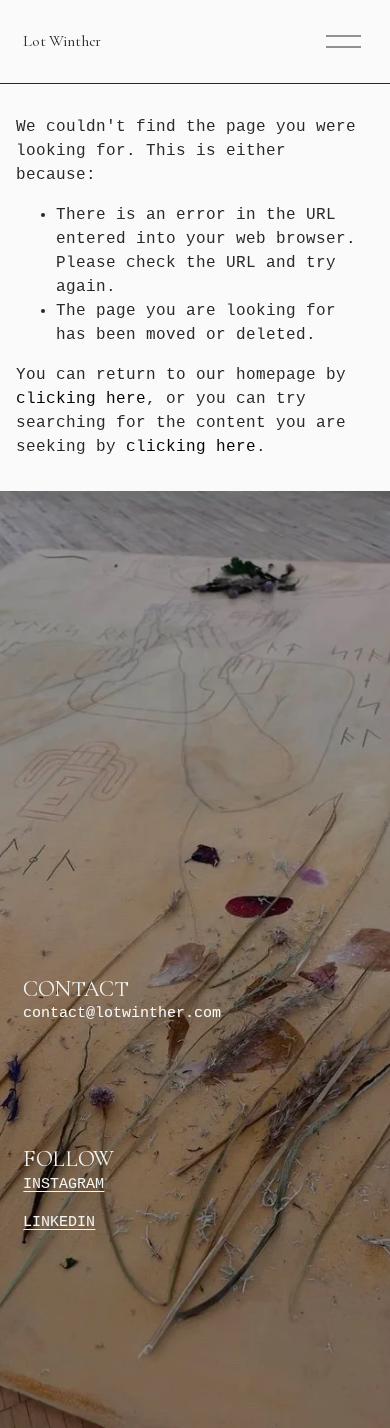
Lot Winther (61, 41)
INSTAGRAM (63, 1184)
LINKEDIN (59, 1222)
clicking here (81, 399)
